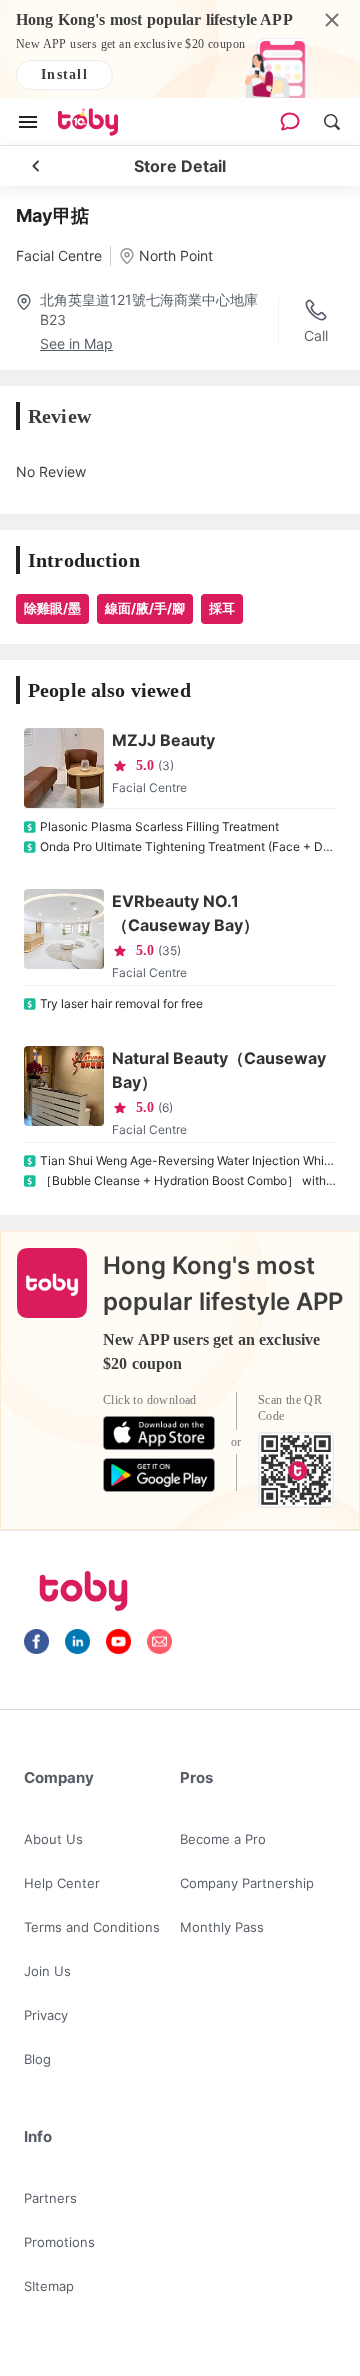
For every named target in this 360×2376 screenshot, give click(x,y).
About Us (53, 1839)
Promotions (59, 2242)
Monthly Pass (222, 1927)
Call (316, 335)
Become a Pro (223, 1839)
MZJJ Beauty (163, 740)
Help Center (62, 1883)
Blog (37, 2059)
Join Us (47, 1971)
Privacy (46, 2015)
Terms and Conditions (92, 1927)
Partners (50, 2198)
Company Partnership (247, 1883)
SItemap (49, 2286)
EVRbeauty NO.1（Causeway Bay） (185, 913)
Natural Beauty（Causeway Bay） (219, 1070)
